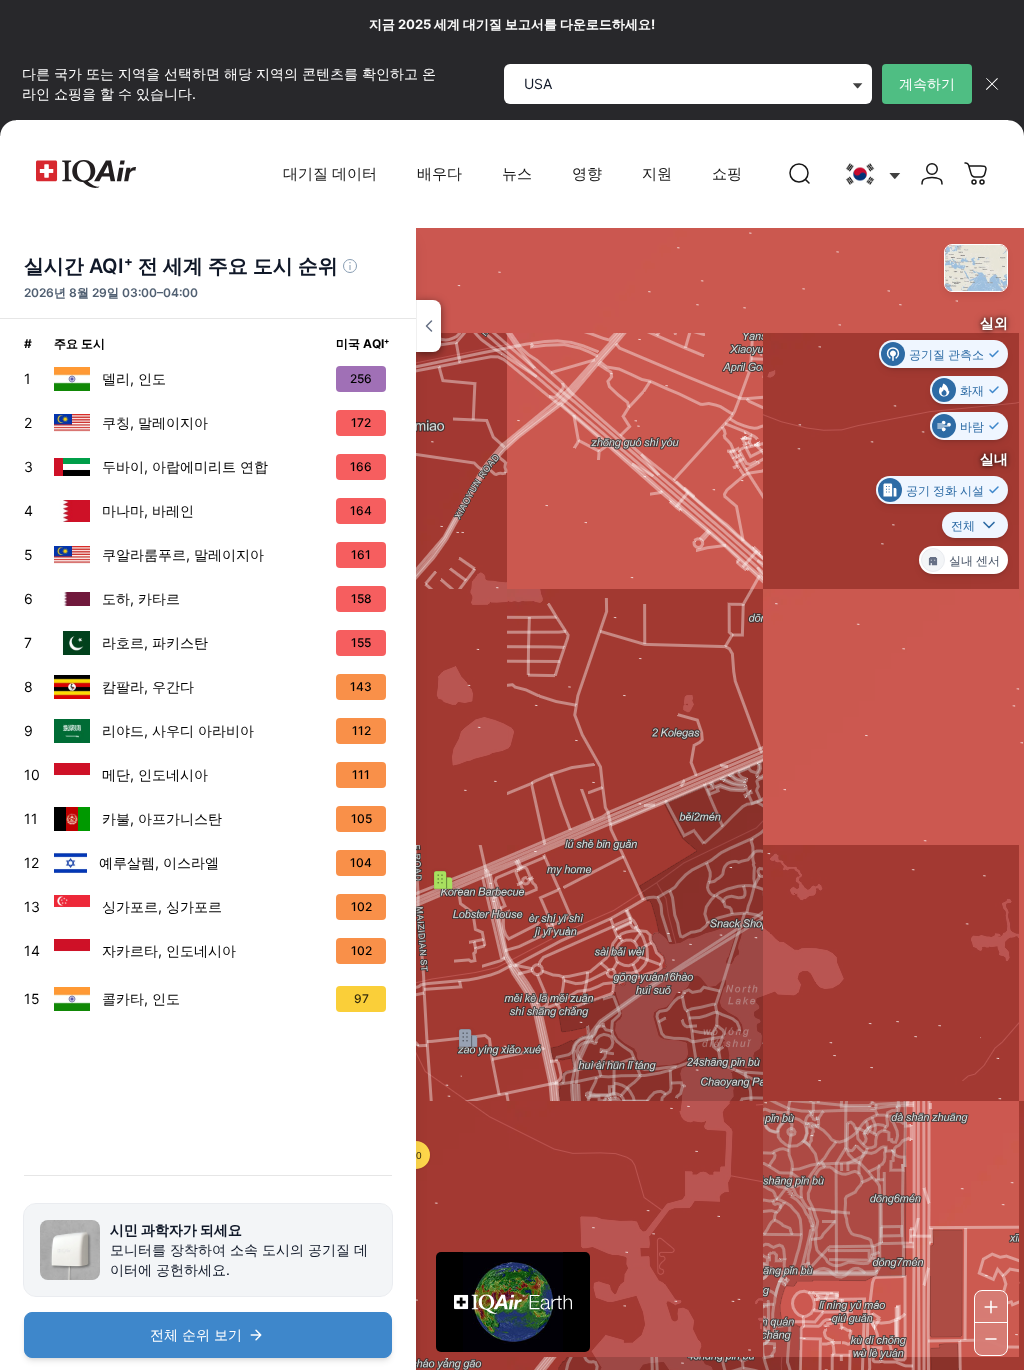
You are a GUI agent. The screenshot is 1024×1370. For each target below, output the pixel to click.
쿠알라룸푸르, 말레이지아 (183, 554)
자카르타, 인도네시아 (169, 950)
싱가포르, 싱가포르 (162, 906)
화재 (972, 389)
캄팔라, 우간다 (148, 686)
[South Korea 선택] (871, 174)
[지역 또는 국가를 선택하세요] (871, 174)
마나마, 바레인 (148, 510)
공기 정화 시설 (945, 489)
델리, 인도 (134, 378)
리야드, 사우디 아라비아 (178, 730)
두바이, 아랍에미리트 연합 (185, 466)
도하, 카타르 (141, 598)
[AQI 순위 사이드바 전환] (428, 326)
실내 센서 (974, 559)
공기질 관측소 (946, 353)
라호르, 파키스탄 (155, 642)
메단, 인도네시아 (155, 774)
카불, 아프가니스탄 (162, 818)
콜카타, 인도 (141, 998)
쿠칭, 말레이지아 (155, 422)
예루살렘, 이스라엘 (159, 862)
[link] (800, 174)
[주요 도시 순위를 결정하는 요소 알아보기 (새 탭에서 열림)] (350, 266)
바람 (972, 425)
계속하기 (927, 83)
